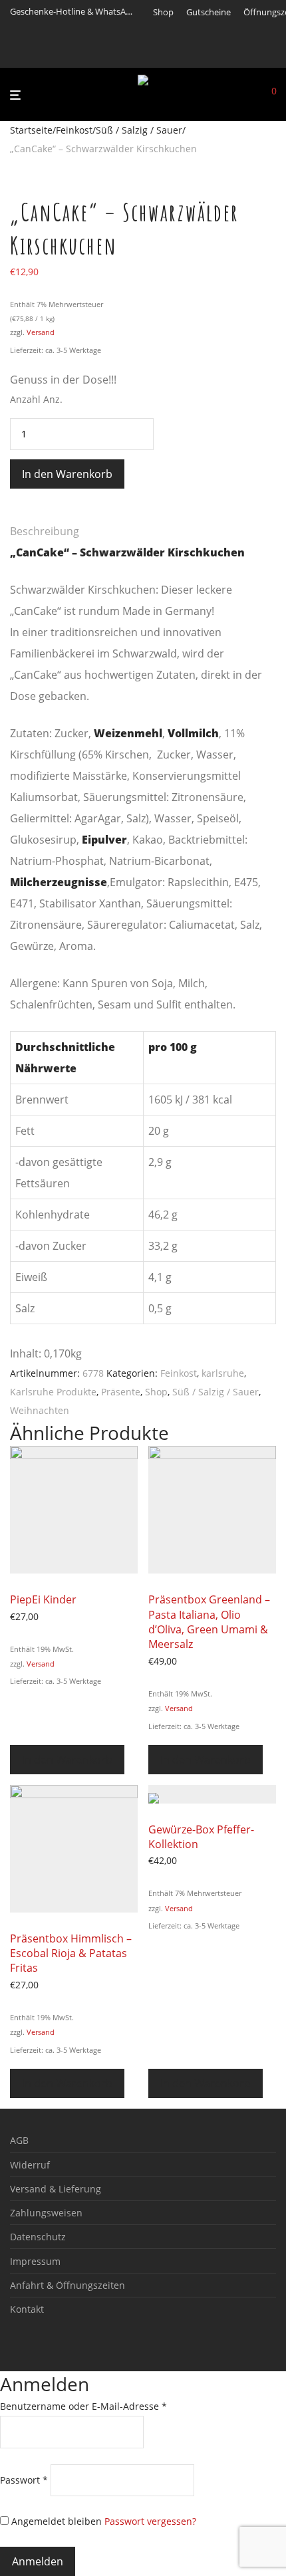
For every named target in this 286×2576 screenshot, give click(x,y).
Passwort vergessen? (150, 2521)
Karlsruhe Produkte (53, 1392)
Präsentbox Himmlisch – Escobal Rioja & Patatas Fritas (71, 1953)
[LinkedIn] (190, 55)
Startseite (31, 130)
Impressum (35, 2261)
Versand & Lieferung (56, 2189)
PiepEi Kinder (43, 1599)
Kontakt (27, 2309)
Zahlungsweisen (46, 2213)
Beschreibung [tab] (45, 531)
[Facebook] (156, 55)
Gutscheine (209, 12)
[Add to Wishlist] (14, 511)
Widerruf (30, 2165)
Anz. (53, 399)
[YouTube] (207, 55)
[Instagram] (173, 55)
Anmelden (38, 2561)
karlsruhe (223, 1373)
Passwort (24, 2480)
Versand (41, 332)
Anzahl (25, 399)
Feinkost (74, 130)
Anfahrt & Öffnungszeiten (68, 2285)
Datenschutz (38, 2237)
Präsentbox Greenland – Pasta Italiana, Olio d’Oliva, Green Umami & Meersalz (209, 1622)
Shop (163, 12)
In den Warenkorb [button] (67, 1760)
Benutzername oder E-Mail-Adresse (83, 2406)
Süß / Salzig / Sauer (139, 130)
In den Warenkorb (67, 474)
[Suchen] (251, 95)
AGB (19, 2140)
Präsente (121, 1392)
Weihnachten (40, 1410)
